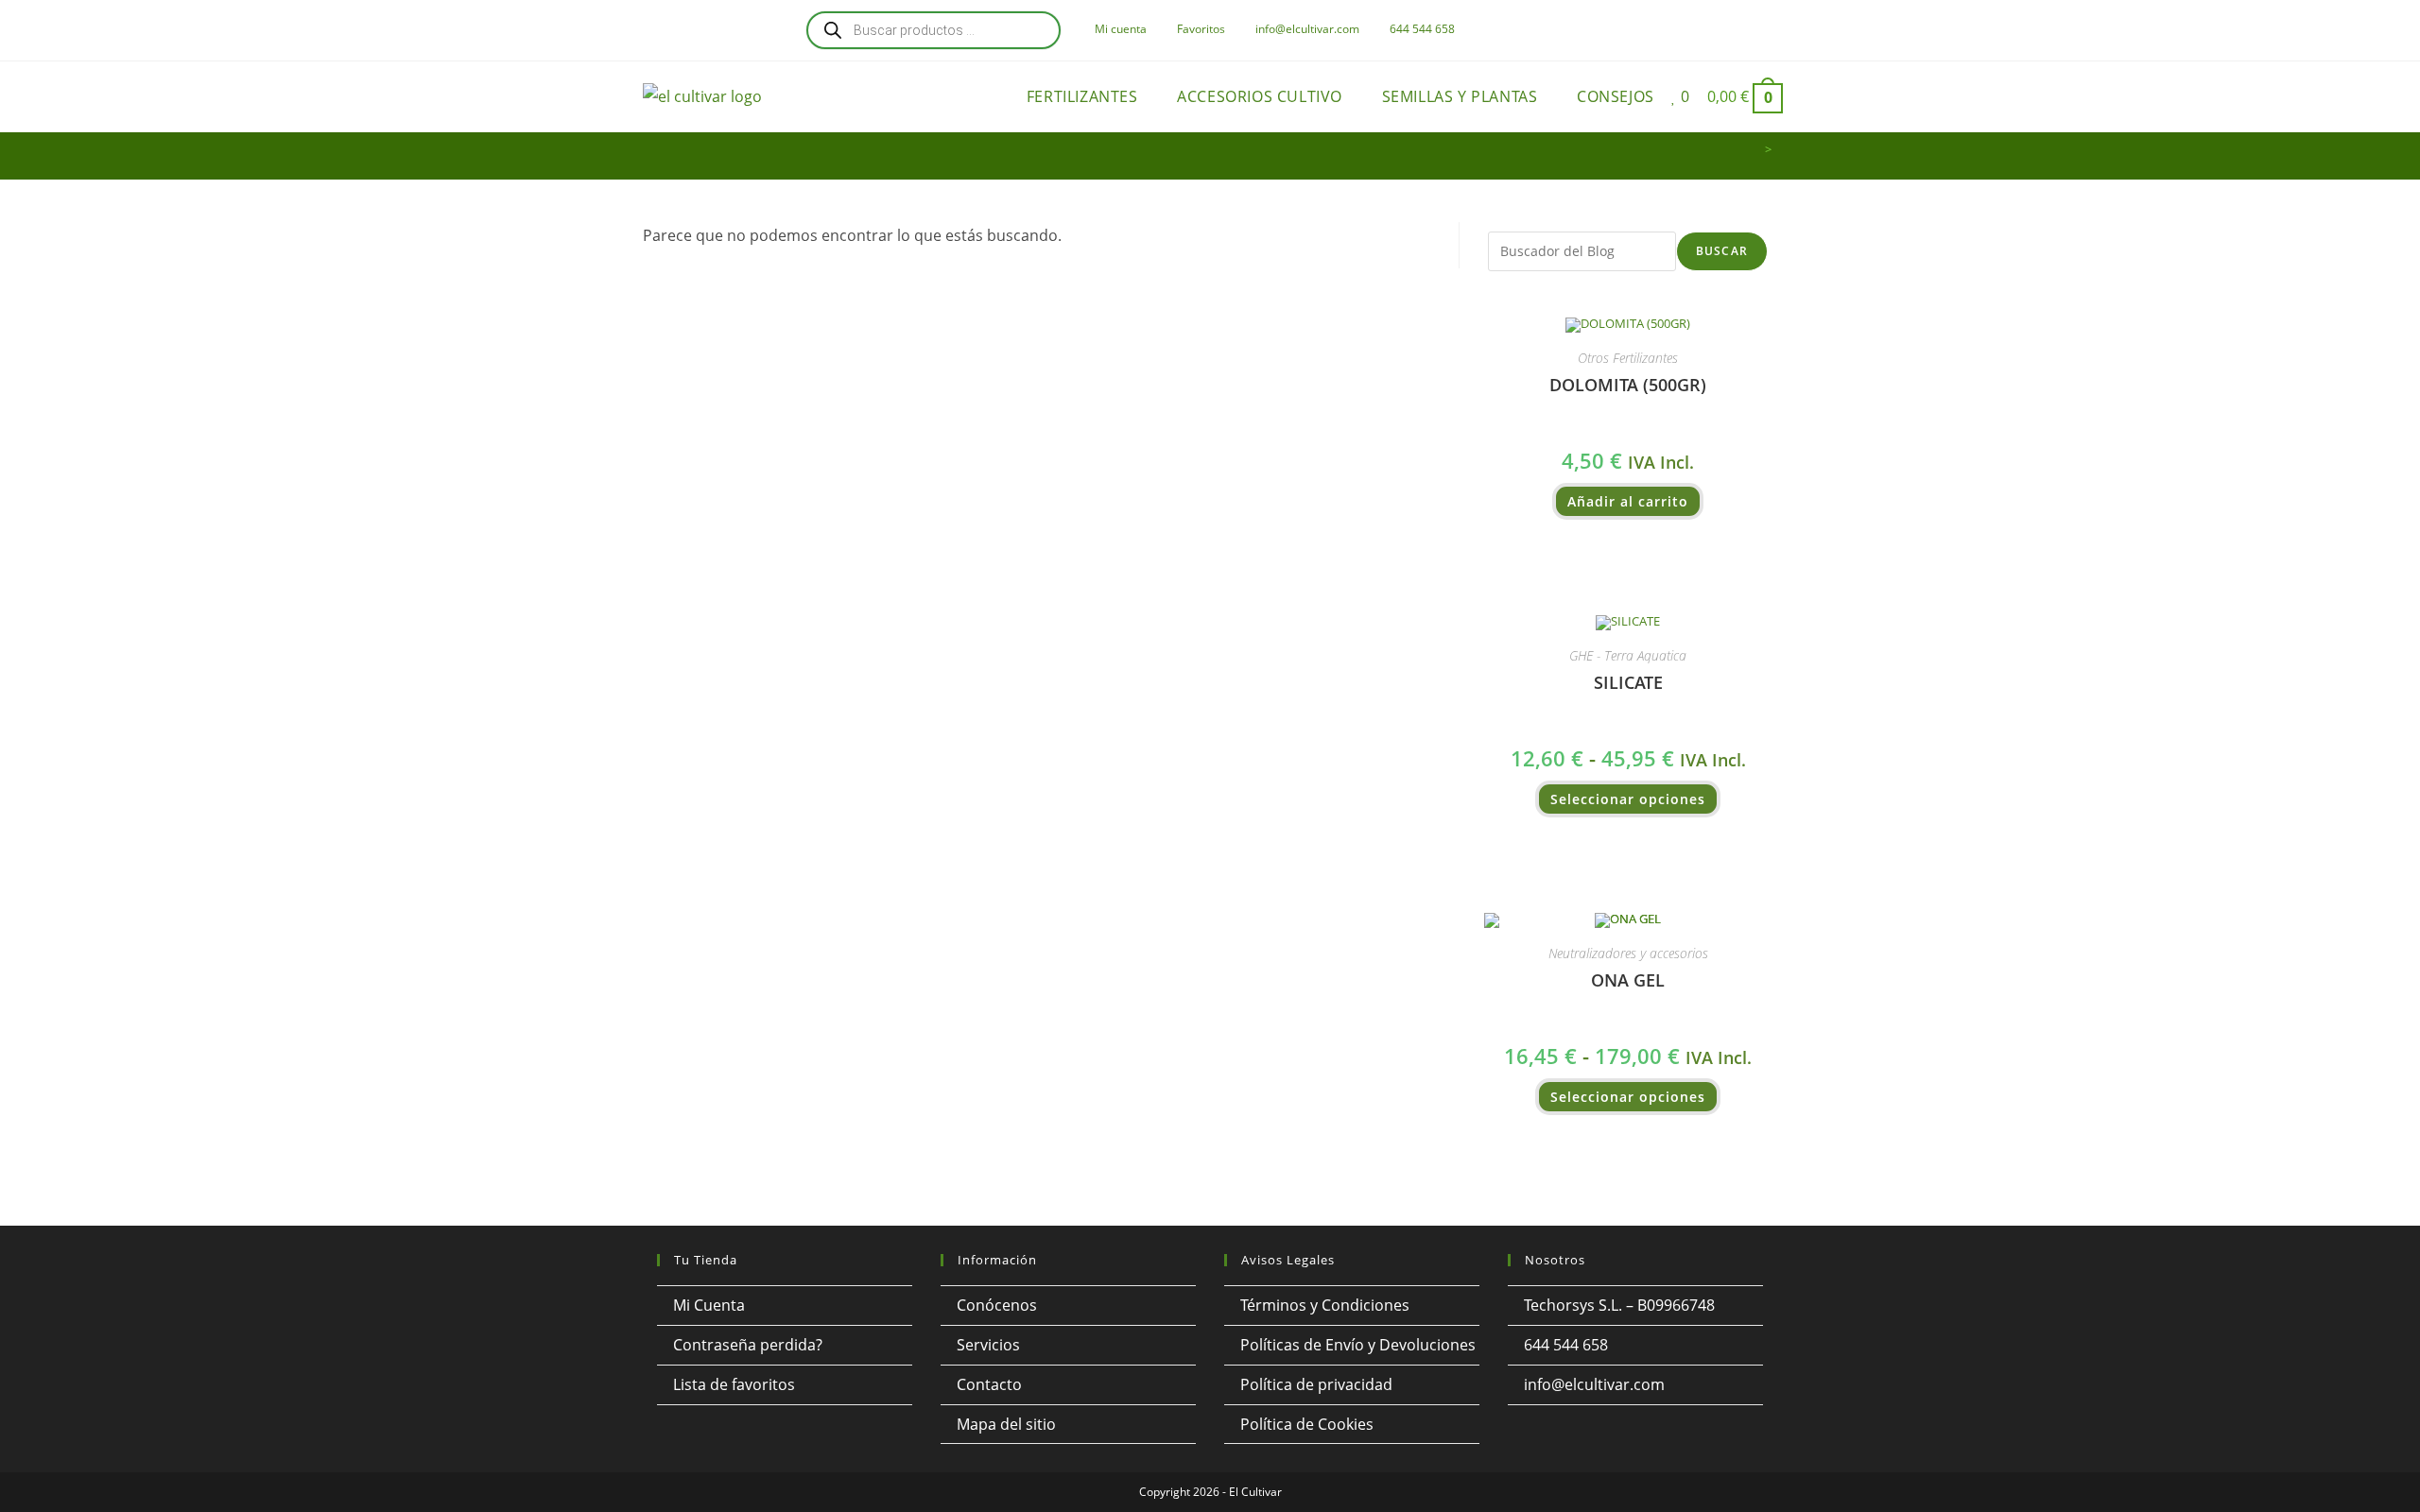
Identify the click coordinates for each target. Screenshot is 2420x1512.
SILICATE (1628, 682)
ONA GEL (1628, 980)
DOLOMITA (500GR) (1628, 385)
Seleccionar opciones (1628, 799)
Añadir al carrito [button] (1628, 501)
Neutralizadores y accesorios (1628, 953)
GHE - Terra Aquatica (1628, 655)
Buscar (1722, 251)
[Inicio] (1754, 149)
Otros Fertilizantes (1628, 358)
